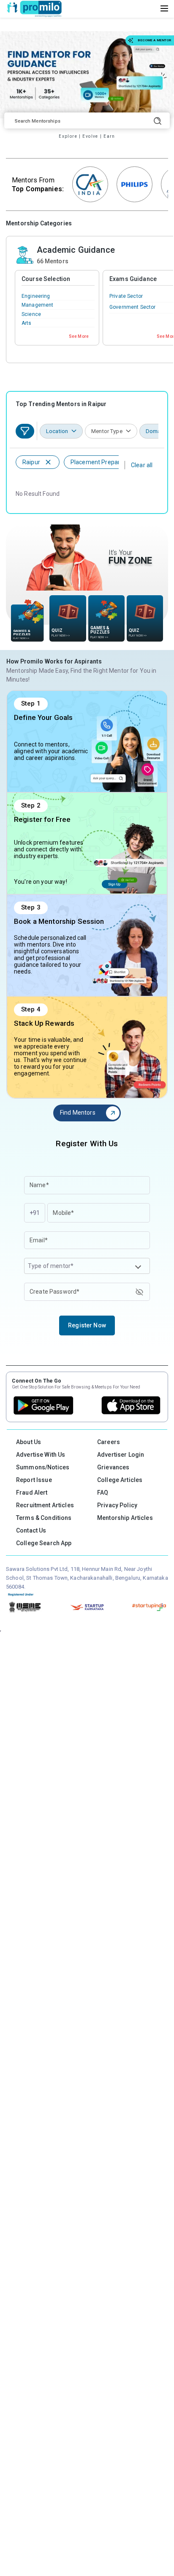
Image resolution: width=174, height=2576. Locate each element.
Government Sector (132, 307)
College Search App (44, 1543)
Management (37, 305)
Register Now (87, 1325)
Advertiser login (121, 1455)
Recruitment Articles (45, 1505)
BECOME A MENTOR (154, 40)
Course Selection (46, 279)
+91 (35, 1213)
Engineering (36, 296)
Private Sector (126, 296)
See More (79, 336)
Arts (27, 323)
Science (31, 314)
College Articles (120, 1480)
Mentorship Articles (125, 1518)
